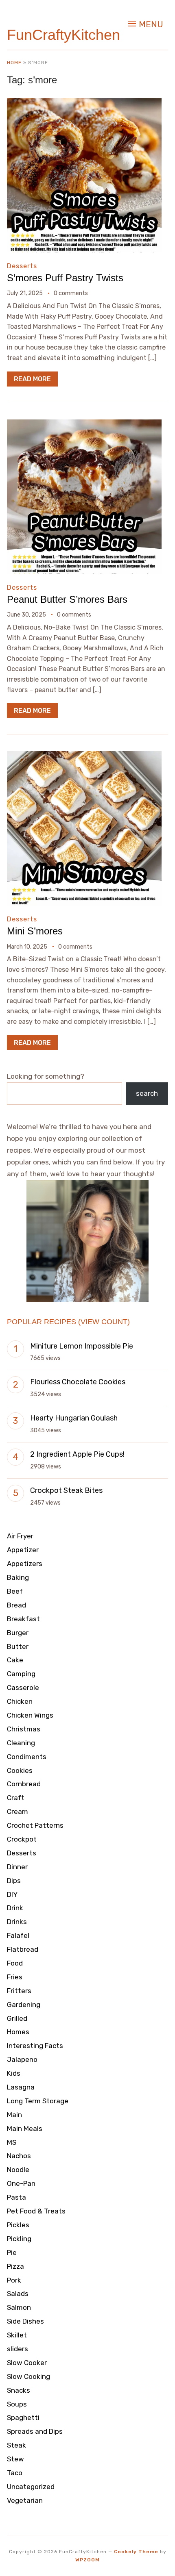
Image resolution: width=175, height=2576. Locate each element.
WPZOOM (87, 2560)
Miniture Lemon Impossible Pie (82, 1346)
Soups (17, 2404)
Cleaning (21, 1743)
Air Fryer (20, 1536)
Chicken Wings (30, 1715)
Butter (18, 1646)
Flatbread (23, 1949)
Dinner (17, 1867)
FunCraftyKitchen (63, 35)
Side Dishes (25, 2321)
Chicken (20, 1701)
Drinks (17, 1922)
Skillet (17, 2335)
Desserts (22, 266)
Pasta (16, 2197)
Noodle (18, 2170)
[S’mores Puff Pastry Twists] (84, 103)
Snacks (19, 2390)
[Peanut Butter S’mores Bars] (84, 425)
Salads (18, 2294)
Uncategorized (31, 2487)
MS (12, 2142)
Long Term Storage (38, 2101)
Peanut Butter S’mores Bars (67, 599)
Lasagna (21, 2087)
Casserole (23, 1688)
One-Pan (21, 2183)
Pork (14, 2280)
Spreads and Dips (35, 2431)
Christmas (24, 1729)
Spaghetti (23, 2417)
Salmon (19, 2307)
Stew (15, 2459)
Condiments (27, 1757)
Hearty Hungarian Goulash (74, 1418)
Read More (32, 379)
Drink (15, 1908)
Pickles (18, 2225)
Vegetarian (25, 2500)
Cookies (20, 1770)
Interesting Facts (35, 2046)
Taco (15, 2473)
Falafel (18, 1935)
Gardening (24, 2005)
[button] (146, 24)
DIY (12, 1894)
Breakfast (23, 1619)
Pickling (19, 2239)
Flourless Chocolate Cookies (78, 1382)
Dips (14, 1881)
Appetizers (25, 1564)
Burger (18, 1633)
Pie (12, 2252)
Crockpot (22, 1839)
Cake (15, 1660)
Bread (16, 1605)
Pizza (15, 2266)
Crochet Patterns (35, 1825)
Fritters (19, 1991)
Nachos (19, 2156)
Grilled (17, 2018)
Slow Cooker (27, 2363)
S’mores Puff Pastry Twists (65, 278)
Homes (18, 2032)
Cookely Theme (136, 2552)
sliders (17, 2349)
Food (15, 1963)
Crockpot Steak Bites (66, 1490)
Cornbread (24, 1784)
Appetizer (23, 1550)
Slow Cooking (28, 2376)
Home (14, 63)
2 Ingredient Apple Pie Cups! (77, 1454)
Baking (18, 1577)
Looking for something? (46, 1076)
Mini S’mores (35, 931)
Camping (21, 1674)
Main (14, 2115)
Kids (14, 2073)
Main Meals (25, 2129)
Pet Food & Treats (36, 2211)
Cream (17, 1811)
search (147, 1093)
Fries (15, 1977)
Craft (16, 1798)
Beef (15, 1591)
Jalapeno (22, 2059)
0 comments (71, 293)
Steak (16, 2445)
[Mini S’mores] (84, 757)
